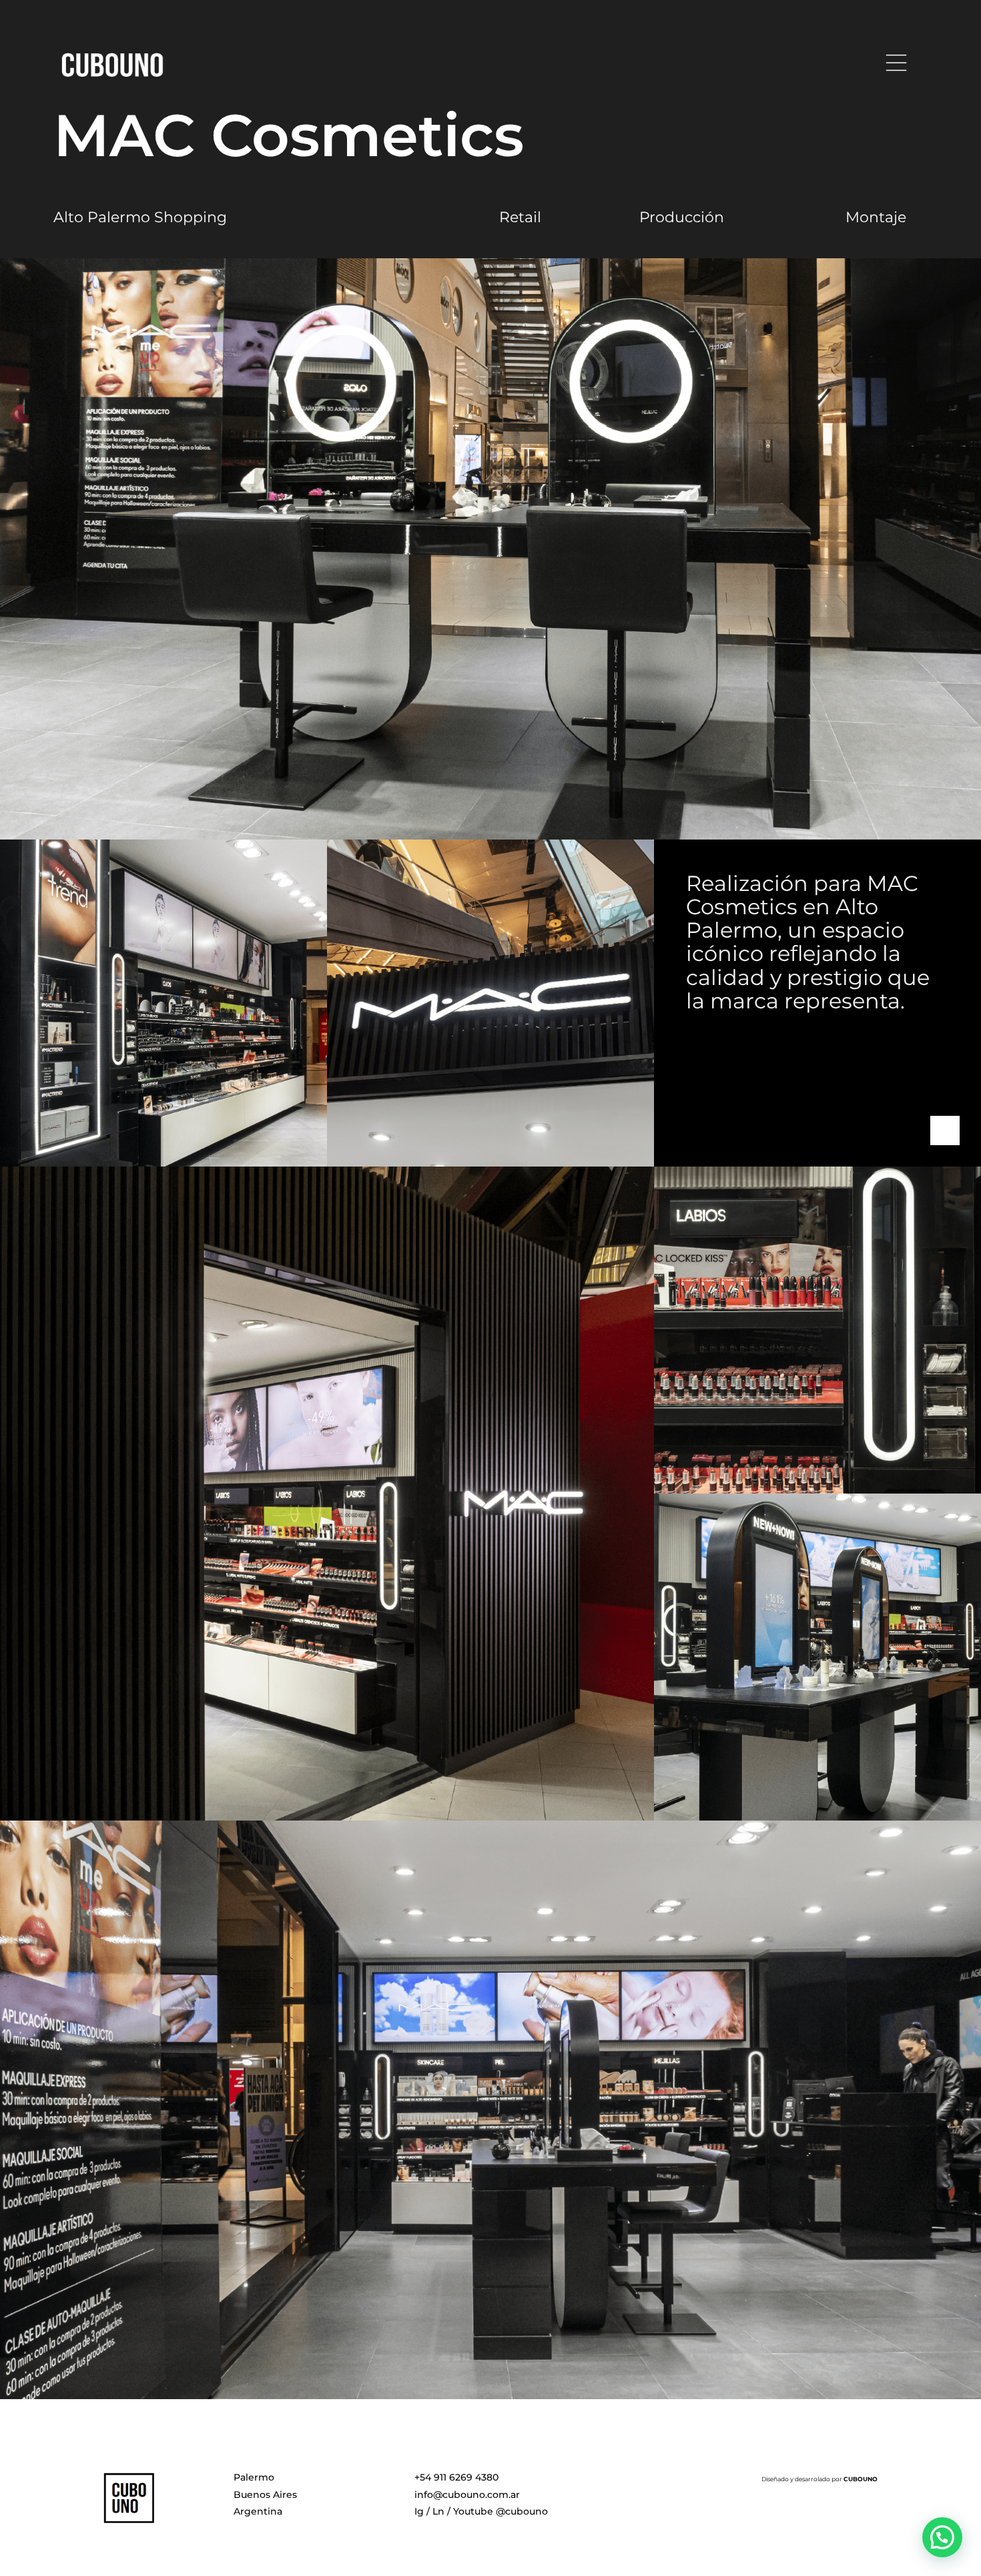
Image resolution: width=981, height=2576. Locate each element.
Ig (419, 2511)
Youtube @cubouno (501, 2511)
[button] (942, 2537)
